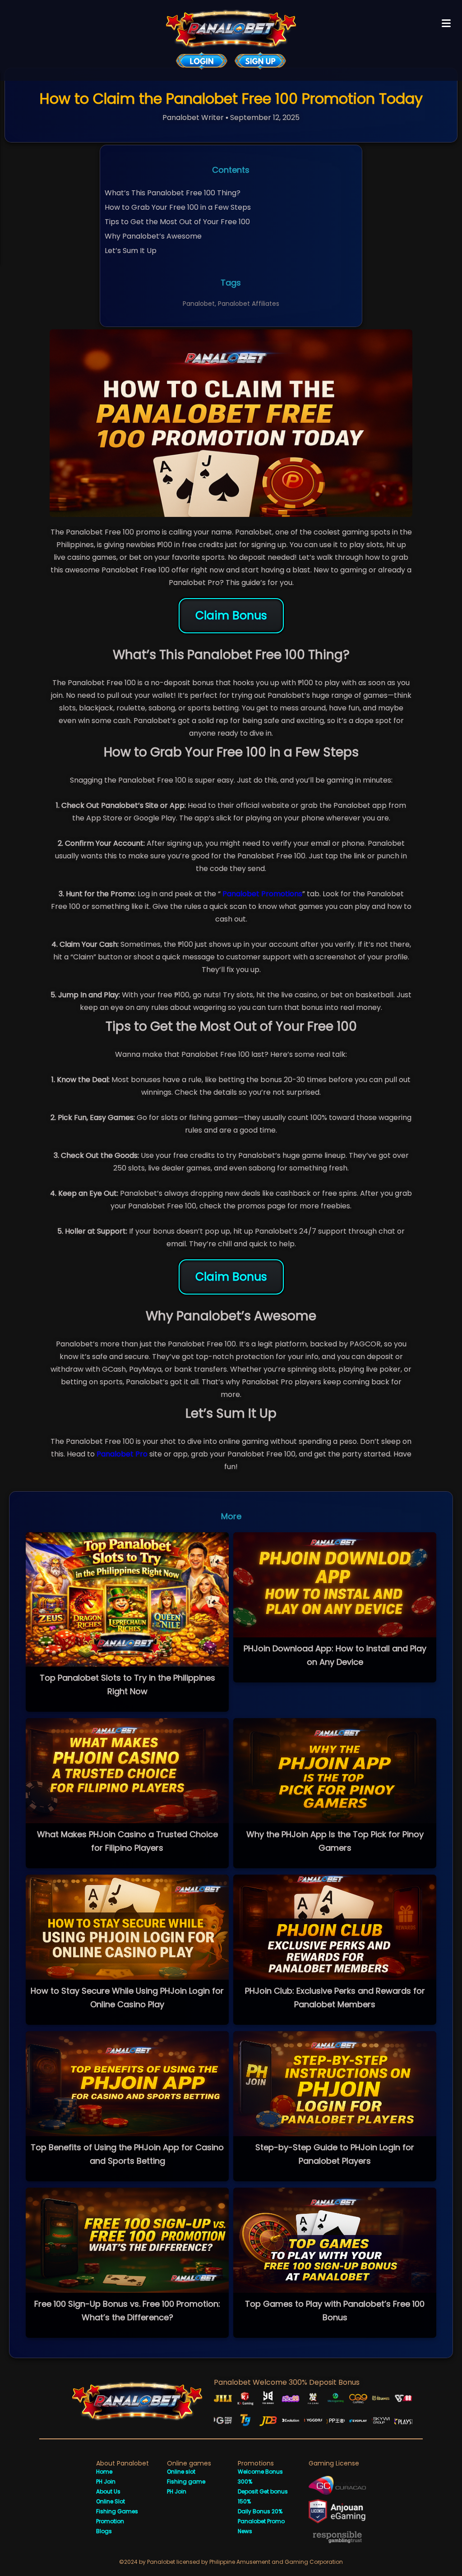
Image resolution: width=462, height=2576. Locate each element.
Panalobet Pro (122, 1454)
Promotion (110, 2521)
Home (104, 2472)
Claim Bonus (231, 615)
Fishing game (186, 2482)
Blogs (104, 2531)
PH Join (106, 2482)
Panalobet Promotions (261, 894)
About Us (108, 2491)
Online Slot (111, 2501)
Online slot (181, 2472)
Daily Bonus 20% (260, 2511)
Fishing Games (117, 2511)
